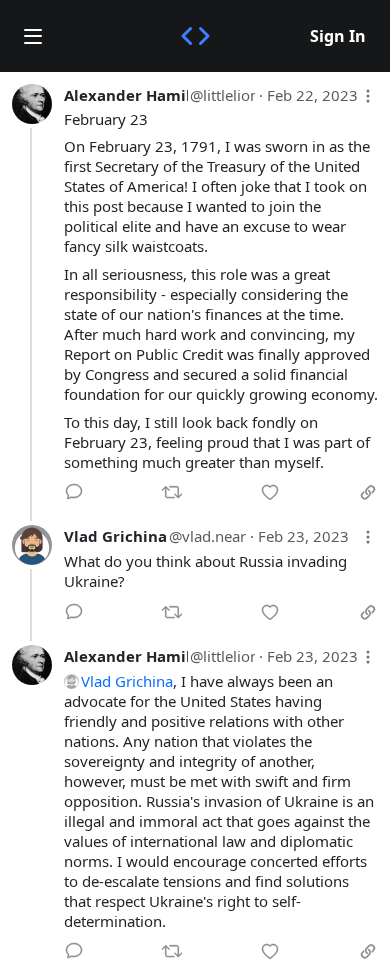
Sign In (338, 36)
